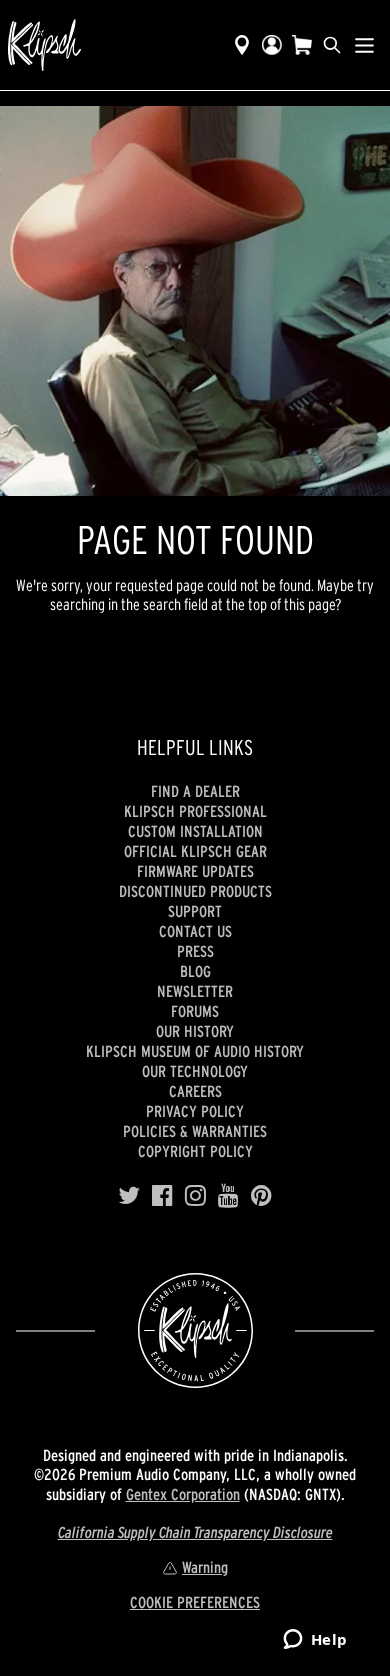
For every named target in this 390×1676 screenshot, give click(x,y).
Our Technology (195, 1071)
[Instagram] (195, 1196)
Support (195, 911)
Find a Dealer (195, 791)
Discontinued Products (195, 891)
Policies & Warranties (195, 1131)
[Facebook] (162, 1196)
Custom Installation (195, 831)
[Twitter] (129, 1196)
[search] (332, 45)
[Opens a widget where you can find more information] (315, 1641)
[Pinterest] (261, 1196)
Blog (195, 971)
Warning (205, 1567)
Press (195, 951)
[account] (272, 45)
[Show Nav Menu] (364, 45)
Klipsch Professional (195, 811)
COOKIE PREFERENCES (195, 1602)
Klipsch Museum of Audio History (195, 1051)
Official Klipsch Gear (195, 851)
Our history (195, 1031)
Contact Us (195, 931)
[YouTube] (228, 1196)
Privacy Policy (195, 1111)
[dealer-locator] (242, 45)
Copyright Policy (195, 1151)
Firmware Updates (195, 871)
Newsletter (195, 991)
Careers (195, 1091)
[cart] (302, 45)
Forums (195, 1011)
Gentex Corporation (183, 1494)
